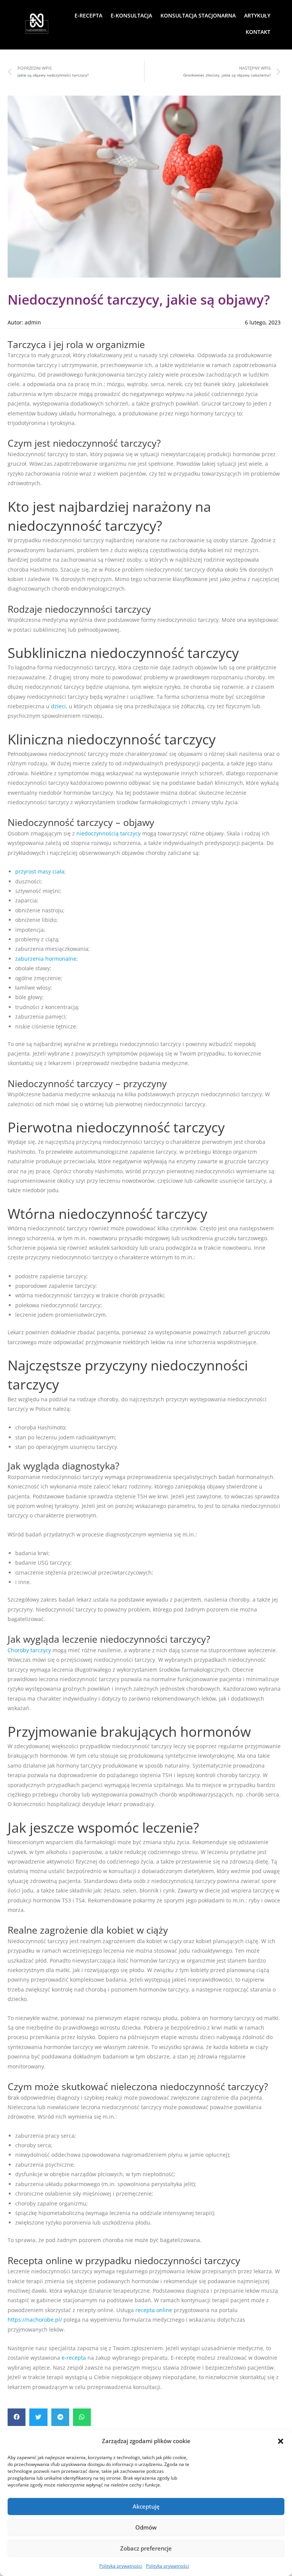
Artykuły (257, 15)
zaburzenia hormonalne (46, 959)
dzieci (58, 706)
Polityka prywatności (121, 2566)
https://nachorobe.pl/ (35, 2320)
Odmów (146, 2527)
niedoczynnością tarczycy (109, 833)
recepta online (154, 2310)
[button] (281, 2441)
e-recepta (74, 2358)
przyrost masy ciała (40, 871)
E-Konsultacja (131, 15)
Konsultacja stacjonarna (198, 15)
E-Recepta (88, 15)
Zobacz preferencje (146, 2548)
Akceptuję (146, 2506)
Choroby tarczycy (29, 1650)
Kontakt (258, 32)
